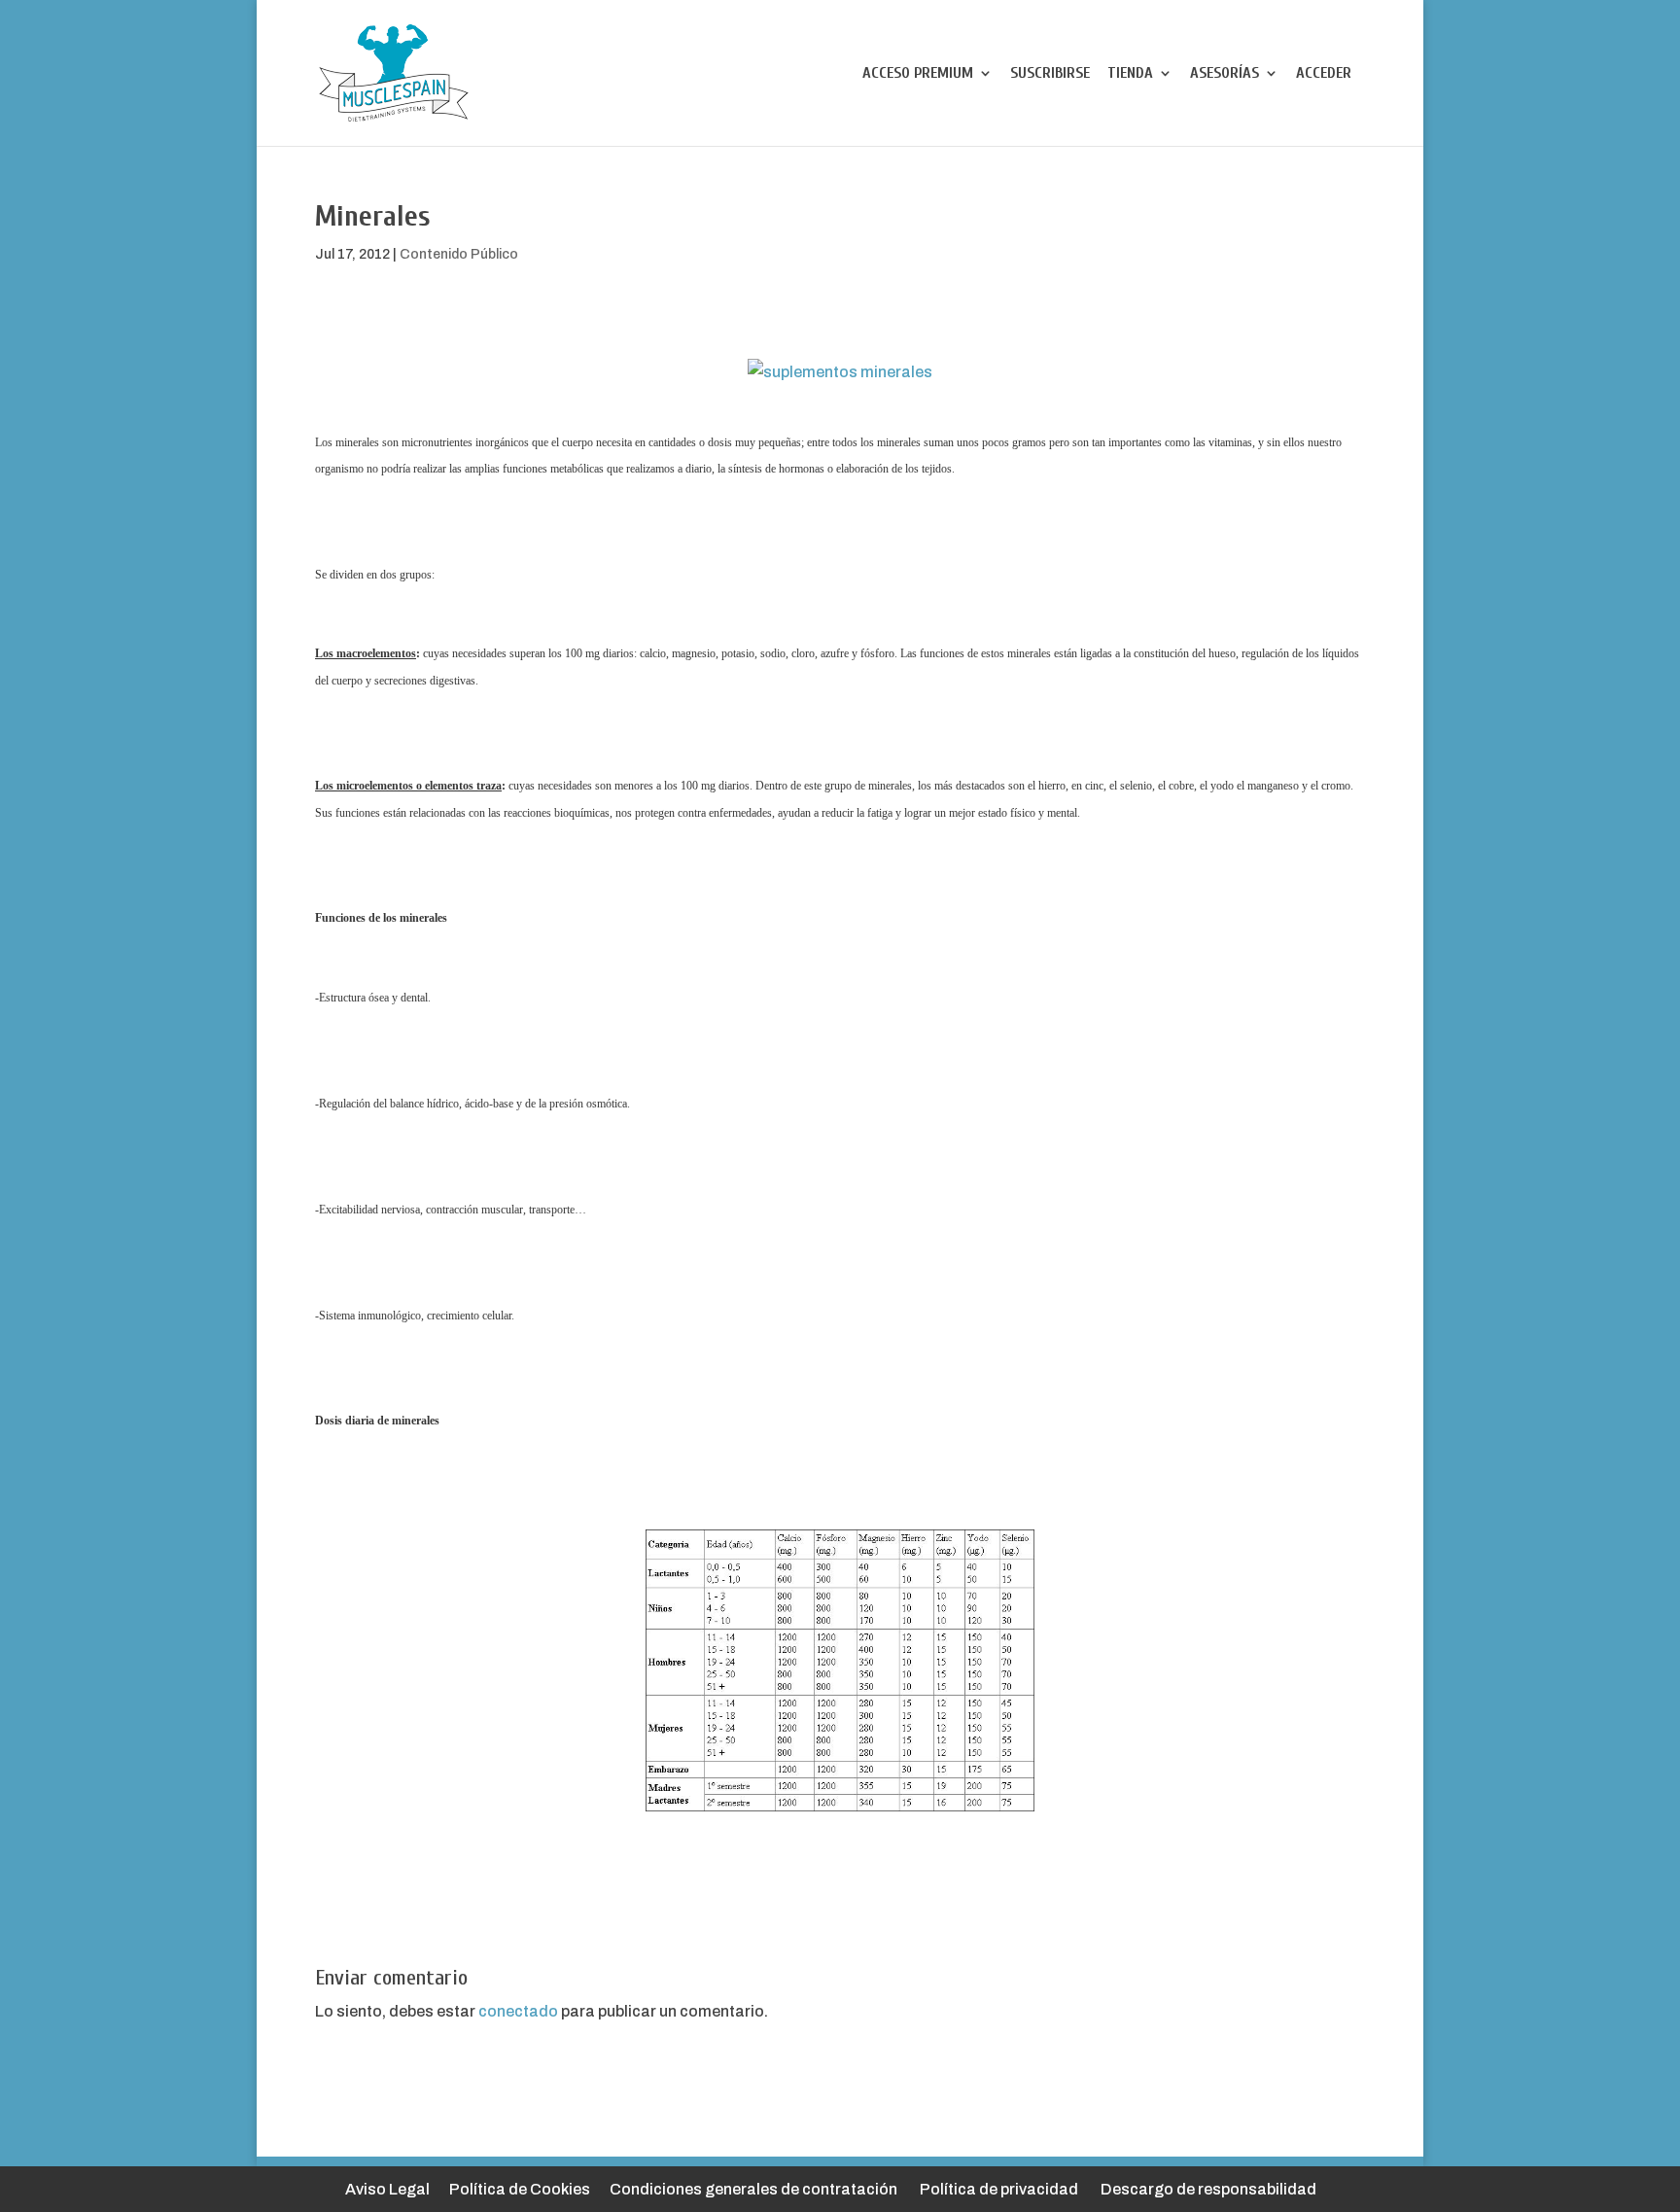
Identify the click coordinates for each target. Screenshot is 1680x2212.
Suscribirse (1050, 74)
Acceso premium (918, 74)
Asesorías (1225, 74)
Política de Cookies (520, 2189)
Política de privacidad (999, 2189)
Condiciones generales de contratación (753, 2189)
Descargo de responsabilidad (1208, 2189)
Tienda (1130, 74)
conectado (518, 2011)
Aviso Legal (387, 2189)
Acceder (1324, 74)
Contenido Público (459, 254)
